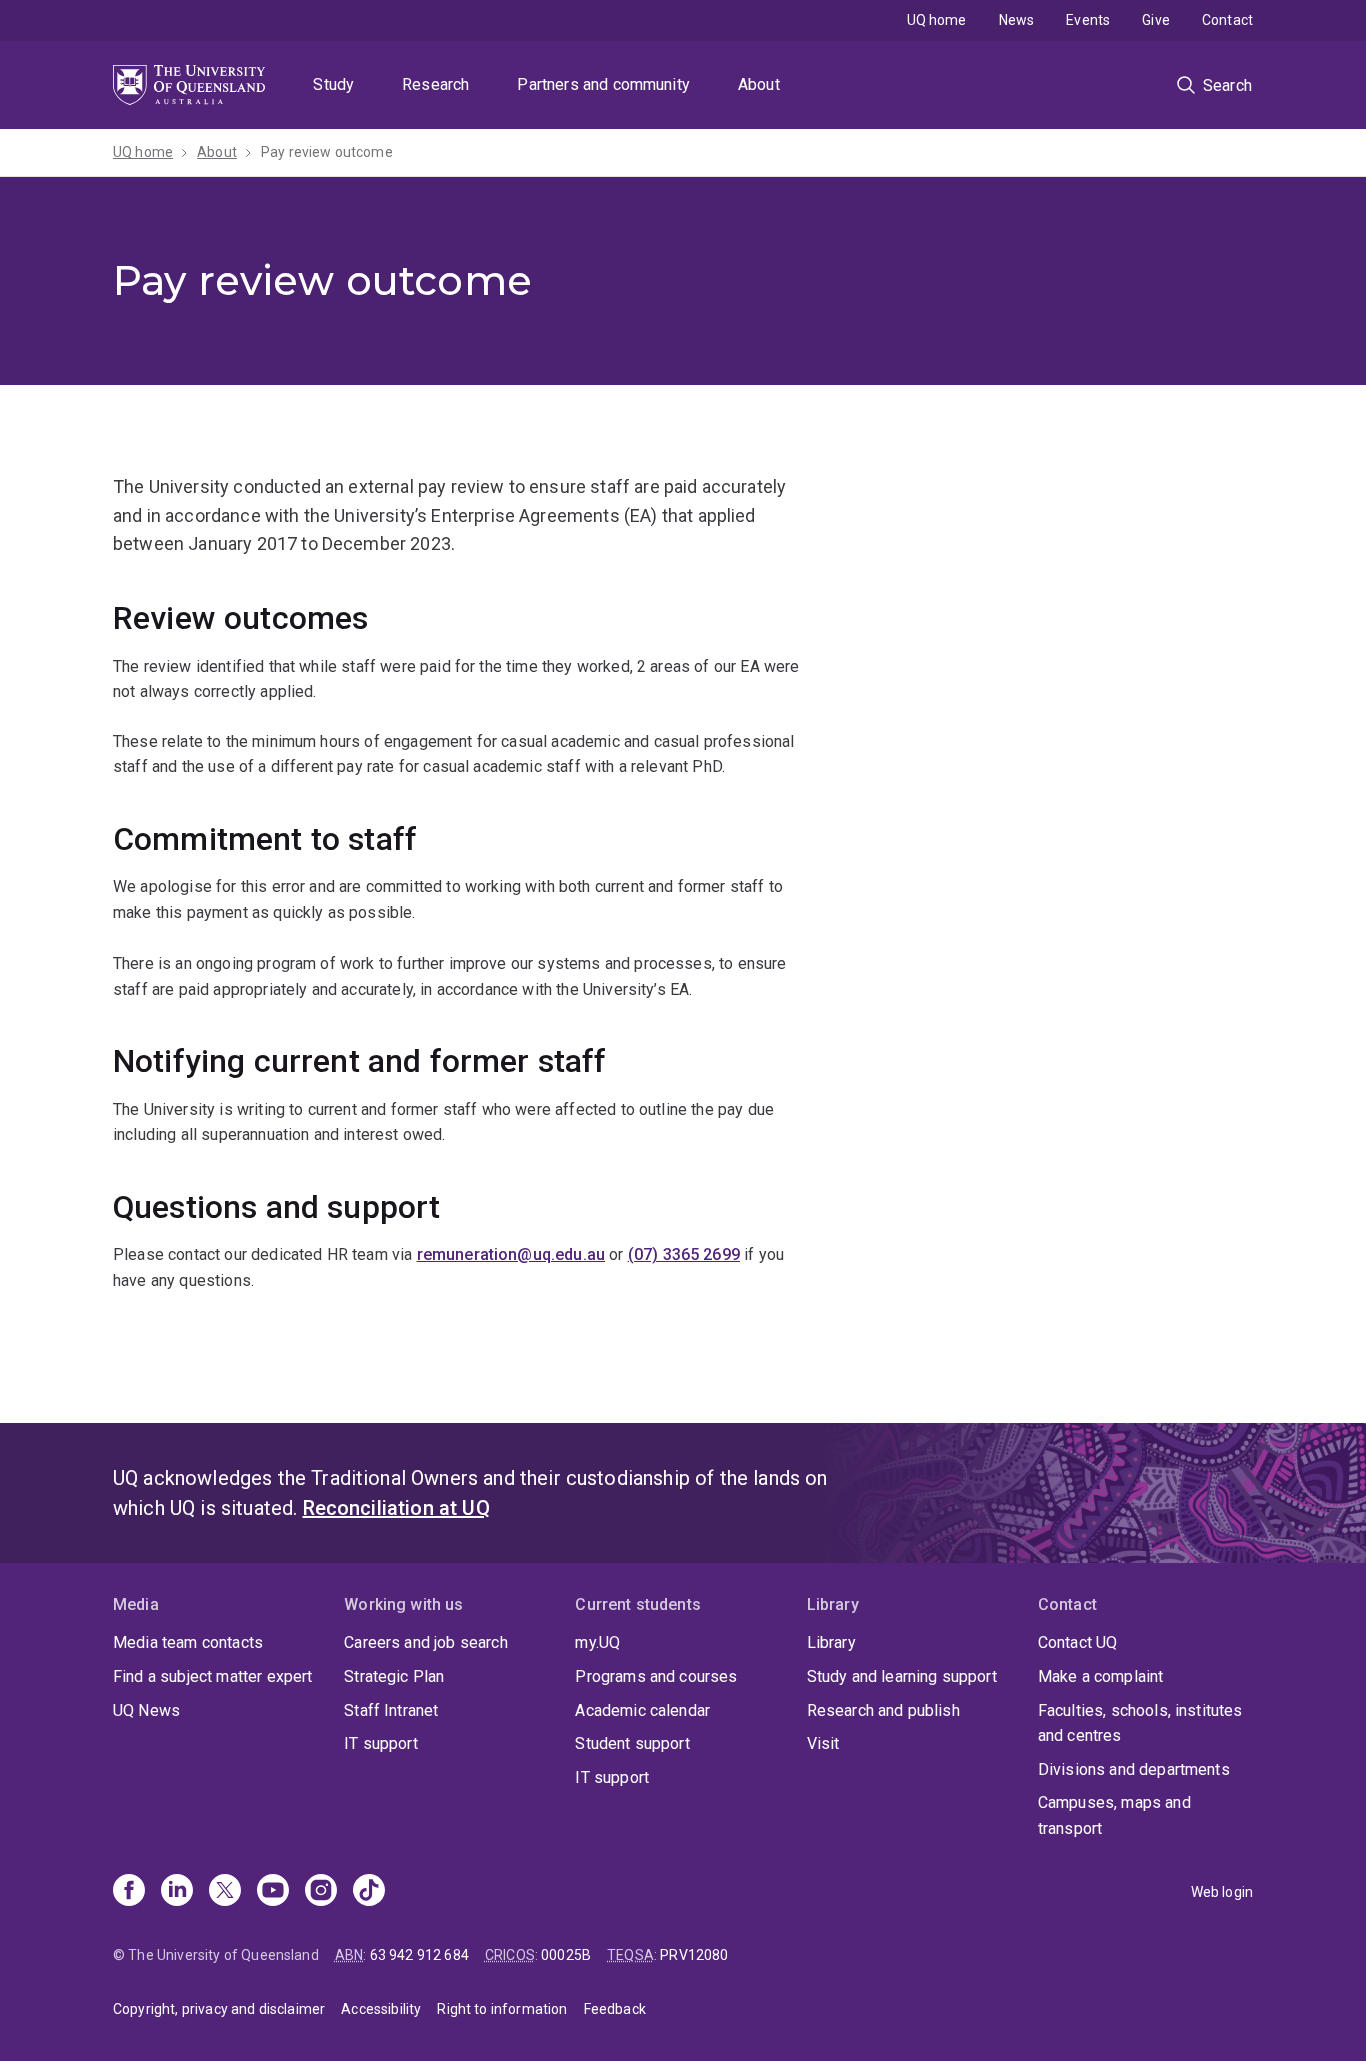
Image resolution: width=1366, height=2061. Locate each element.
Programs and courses (656, 1676)
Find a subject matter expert (212, 1676)
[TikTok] (369, 1892)
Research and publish (883, 1710)
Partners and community (603, 84)
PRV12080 (694, 1955)
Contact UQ (1078, 1642)
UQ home (937, 20)
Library (831, 1642)
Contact (1227, 20)
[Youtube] (273, 1892)
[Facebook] (129, 1892)
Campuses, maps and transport (1114, 1815)
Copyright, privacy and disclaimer (219, 2009)
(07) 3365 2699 (684, 1254)
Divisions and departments (1134, 1769)
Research (435, 84)
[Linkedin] (177, 1892)
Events (1088, 20)
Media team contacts (188, 1642)
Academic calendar (642, 1710)
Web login (1222, 1892)
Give (1156, 20)
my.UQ (597, 1642)
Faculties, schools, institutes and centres (1140, 1723)
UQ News (146, 1710)
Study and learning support (902, 1676)
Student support (632, 1743)
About (759, 84)
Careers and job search (426, 1642)
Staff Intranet (391, 1710)
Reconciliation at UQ (396, 1508)
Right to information (502, 2009)
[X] (225, 1892)
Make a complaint (1101, 1676)
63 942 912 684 (419, 1955)
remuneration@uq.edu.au (511, 1254)
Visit (823, 1743)
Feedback (615, 2009)
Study (333, 84)
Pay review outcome (327, 152)
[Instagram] (321, 1892)
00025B (566, 1955)
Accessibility (381, 2009)
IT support (381, 1743)
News (1017, 20)
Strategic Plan (394, 1676)
